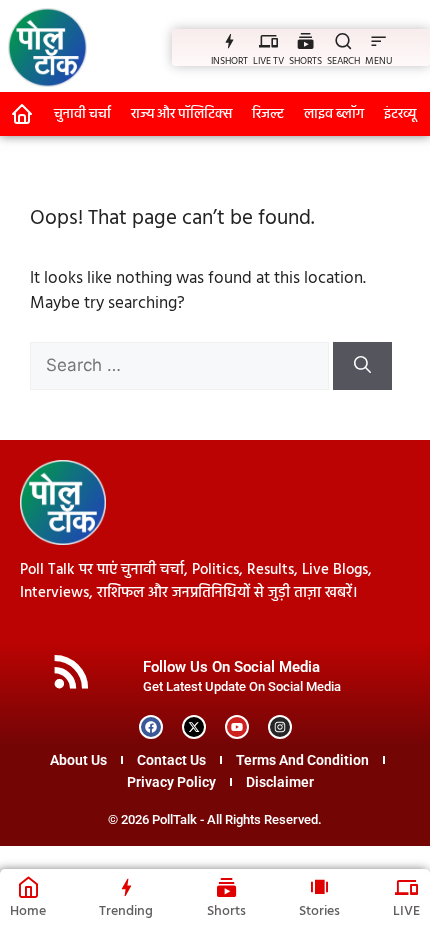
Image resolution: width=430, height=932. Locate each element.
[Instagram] (280, 727)
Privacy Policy (171, 782)
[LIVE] (406, 886)
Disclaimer (280, 782)
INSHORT (229, 61)
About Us (78, 760)
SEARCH (343, 61)
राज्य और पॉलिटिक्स (181, 114)
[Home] (28, 886)
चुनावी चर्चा (82, 114)
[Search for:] (181, 366)
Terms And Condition (302, 760)
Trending (126, 911)
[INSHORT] (229, 40)
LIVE (406, 911)
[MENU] (378, 40)
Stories (319, 911)
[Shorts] (226, 886)
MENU (378, 61)
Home (28, 911)
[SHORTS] (305, 40)
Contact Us (171, 760)
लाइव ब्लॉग (334, 114)
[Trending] (126, 886)
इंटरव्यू (400, 114)
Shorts (226, 911)
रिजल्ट (268, 114)
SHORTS (305, 61)
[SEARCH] (343, 40)
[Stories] (319, 886)
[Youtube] (237, 727)
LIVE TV (268, 61)
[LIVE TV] (268, 40)
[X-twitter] (194, 727)
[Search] (362, 366)
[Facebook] (151, 727)
